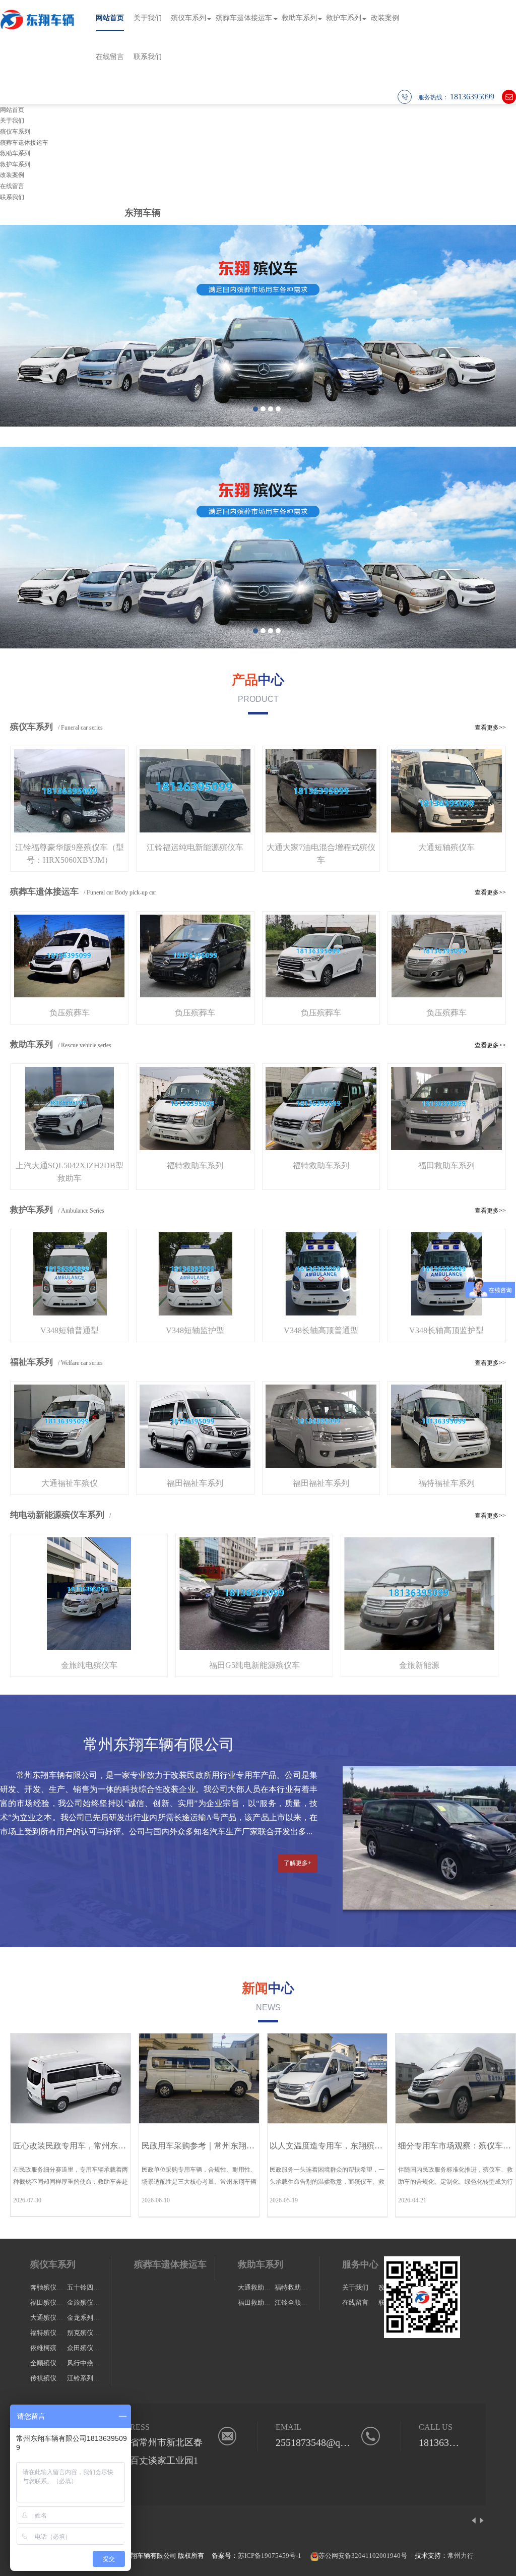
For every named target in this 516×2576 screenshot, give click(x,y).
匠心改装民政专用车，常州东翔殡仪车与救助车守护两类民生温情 (130, 2146)
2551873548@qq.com (320, 2442)
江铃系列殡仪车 (90, 2378)
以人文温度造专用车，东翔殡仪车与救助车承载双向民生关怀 (378, 2146)
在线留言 (110, 57)
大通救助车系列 (261, 2287)
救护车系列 (344, 18)
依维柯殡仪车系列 (56, 2348)
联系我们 (148, 57)
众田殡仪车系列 (90, 2348)
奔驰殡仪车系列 (53, 2287)
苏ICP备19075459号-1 (270, 2556)
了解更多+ (298, 1863)
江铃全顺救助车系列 (304, 2302)
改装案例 (385, 18)
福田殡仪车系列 (53, 2302)
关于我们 (148, 18)
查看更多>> (490, 728)
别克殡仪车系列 (90, 2333)
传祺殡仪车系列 (53, 2378)
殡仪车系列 (188, 18)
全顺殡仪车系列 (53, 2363)
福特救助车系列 (298, 2287)
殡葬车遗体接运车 (244, 18)
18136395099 (446, 2442)
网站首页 (110, 18)
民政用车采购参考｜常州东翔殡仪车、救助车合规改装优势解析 (254, 2146)
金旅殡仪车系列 (90, 2302)
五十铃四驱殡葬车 (93, 2287)
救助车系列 (299, 18)
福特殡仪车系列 (53, 2333)
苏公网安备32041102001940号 (363, 2556)
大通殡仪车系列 (53, 2318)
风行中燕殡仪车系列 (96, 2363)
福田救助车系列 (261, 2302)
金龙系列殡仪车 (90, 2318)
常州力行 (461, 2556)
